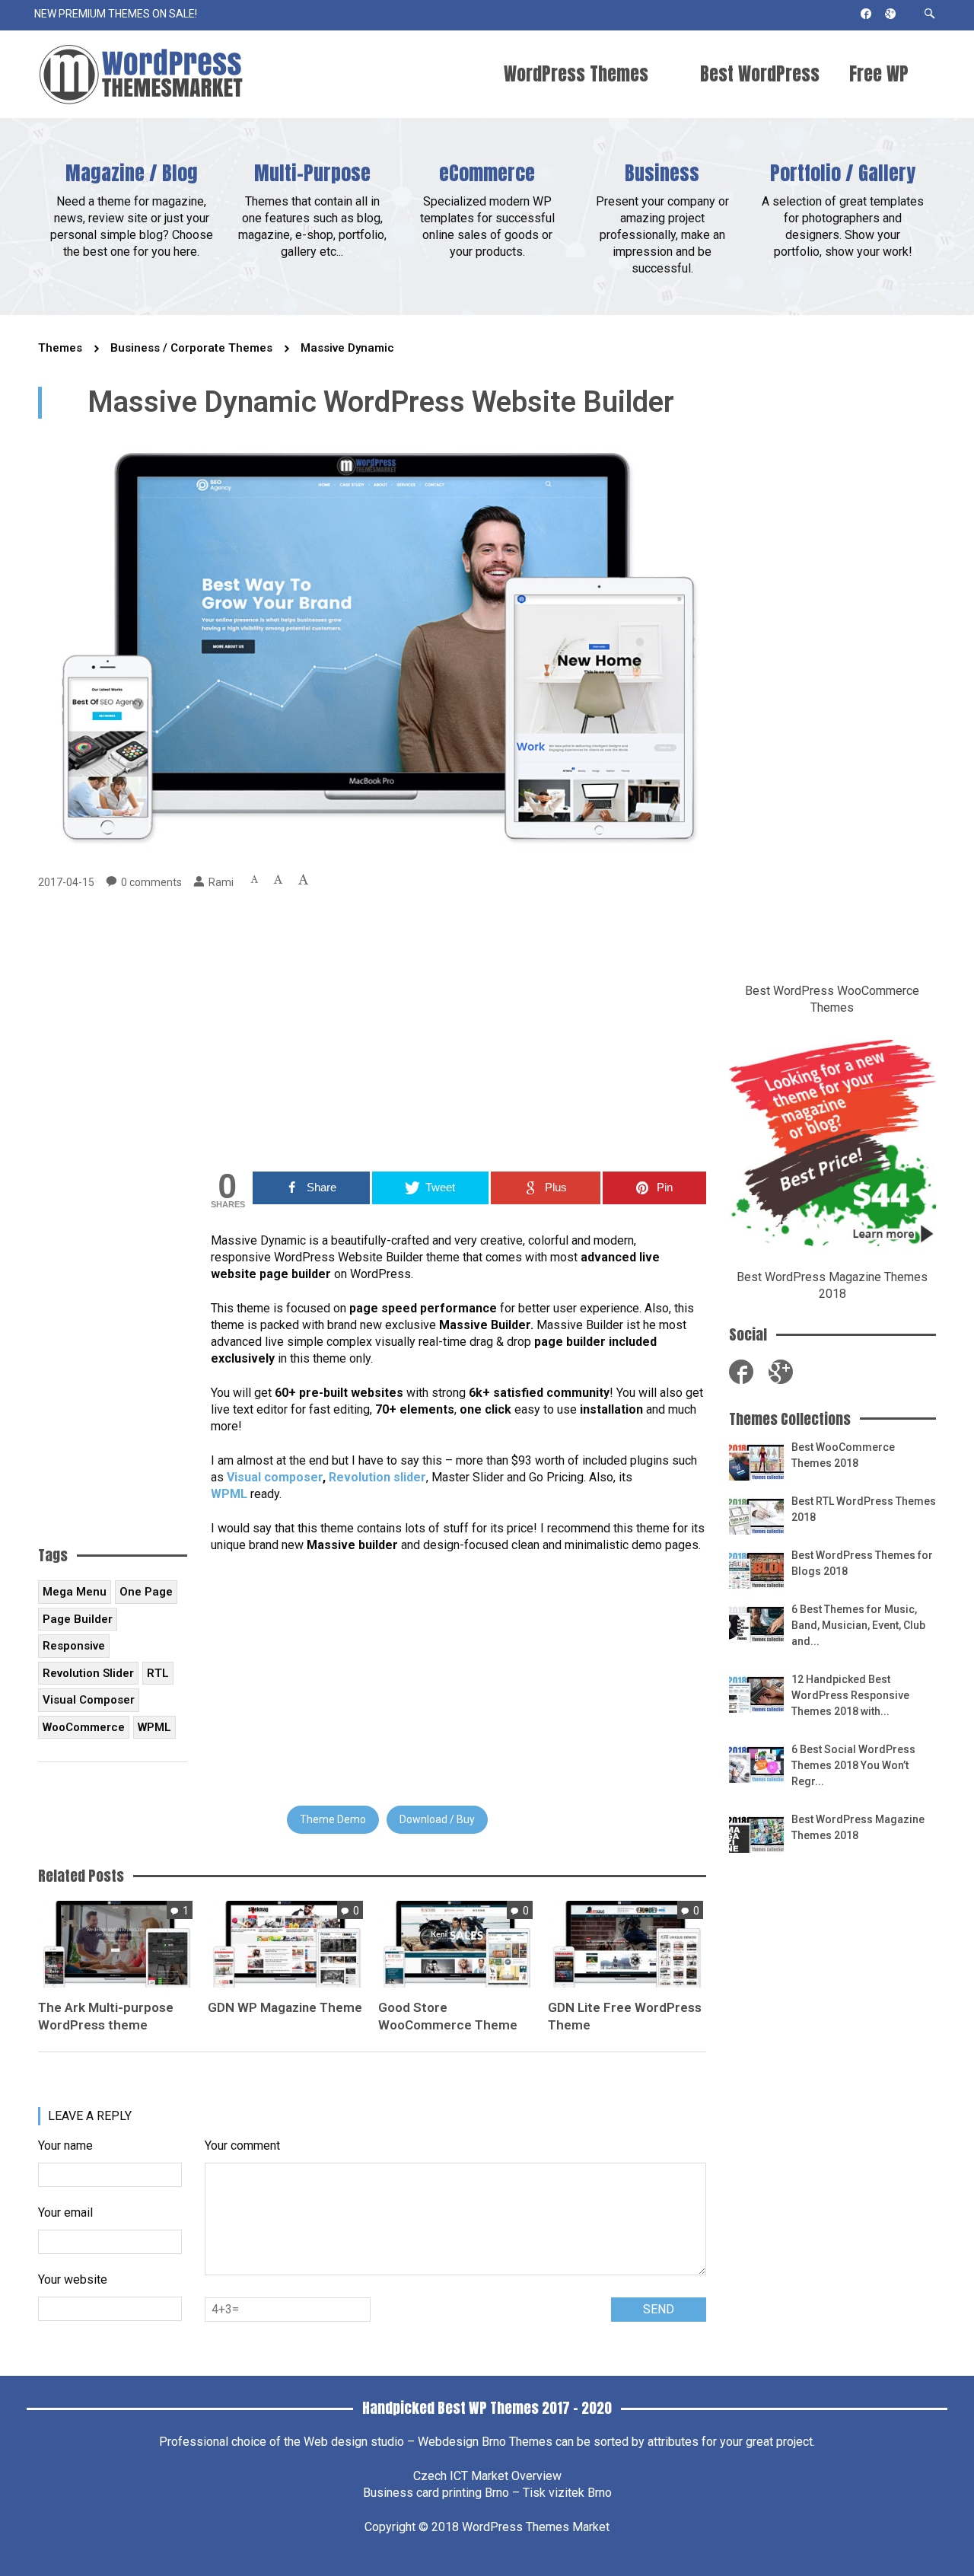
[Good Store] (455, 1943)
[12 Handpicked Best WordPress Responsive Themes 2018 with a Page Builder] (756, 1693)
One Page (146, 1592)
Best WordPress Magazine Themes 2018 (858, 1827)
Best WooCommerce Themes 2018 (843, 1455)
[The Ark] (115, 1943)
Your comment (242, 2146)
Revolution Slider (88, 1673)
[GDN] (285, 1943)
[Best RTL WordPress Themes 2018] (756, 1515)
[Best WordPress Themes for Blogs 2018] (756, 1569)
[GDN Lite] (625, 1943)
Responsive (74, 1646)
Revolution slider (377, 1477)
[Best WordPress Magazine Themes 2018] (756, 1833)
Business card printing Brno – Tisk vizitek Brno (487, 2493)
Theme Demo (333, 1819)
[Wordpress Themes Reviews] (141, 74)
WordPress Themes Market (536, 2527)
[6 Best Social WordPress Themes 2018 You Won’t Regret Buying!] (756, 1763)
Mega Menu (75, 1592)
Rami (221, 882)
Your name (65, 2146)
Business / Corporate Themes (191, 348)
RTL (158, 1673)
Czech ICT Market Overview (487, 2476)
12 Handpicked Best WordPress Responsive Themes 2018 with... (850, 1695)
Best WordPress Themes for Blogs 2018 (862, 1563)
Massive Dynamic (347, 348)
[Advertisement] (458, 1031)
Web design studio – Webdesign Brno (405, 2442)
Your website (73, 2280)
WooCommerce (84, 1727)
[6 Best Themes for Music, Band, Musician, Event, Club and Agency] (756, 1623)
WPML (229, 1494)
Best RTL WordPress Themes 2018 (864, 1509)
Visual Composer (89, 1700)
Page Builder (78, 1619)
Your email (65, 2213)
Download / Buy (437, 1819)
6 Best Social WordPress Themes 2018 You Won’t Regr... (853, 1765)
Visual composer (275, 1477)
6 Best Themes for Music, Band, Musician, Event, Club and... (858, 1625)
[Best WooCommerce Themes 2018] (756, 1461)
